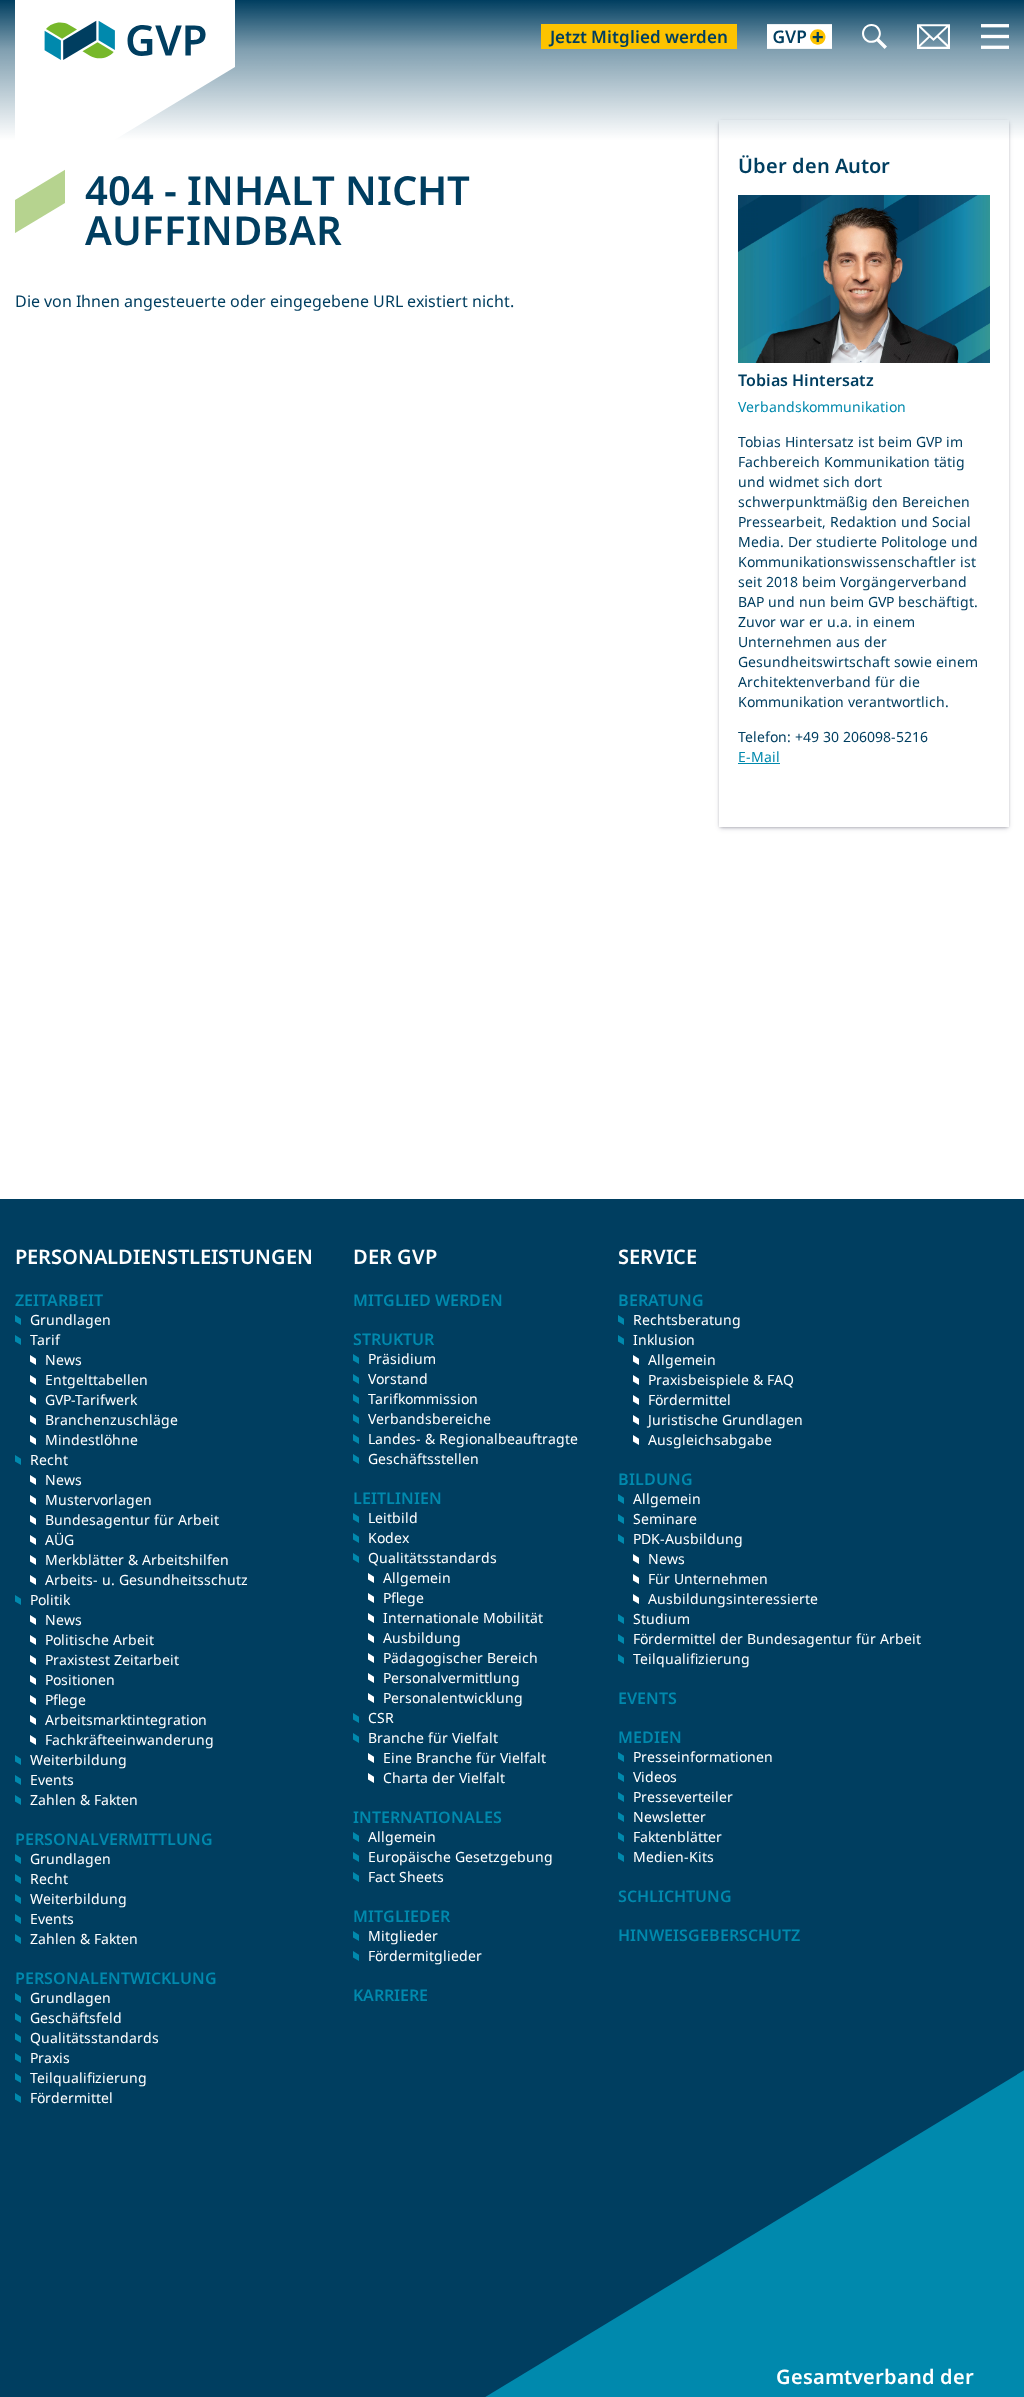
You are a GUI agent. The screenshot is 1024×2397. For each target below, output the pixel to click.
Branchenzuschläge (111, 1419)
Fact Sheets (406, 1876)
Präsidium (402, 1358)
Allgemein (417, 1577)
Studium (661, 1618)
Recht (49, 1878)
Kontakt (934, 38)
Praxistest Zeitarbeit (112, 1659)
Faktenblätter (677, 1836)
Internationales (427, 1817)
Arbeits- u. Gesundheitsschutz (146, 1579)
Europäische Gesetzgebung (460, 1856)
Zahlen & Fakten (84, 1799)
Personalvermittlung (451, 1677)
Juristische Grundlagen (725, 1419)
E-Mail (759, 756)
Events (52, 1779)
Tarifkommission (423, 1398)
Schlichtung (675, 1896)
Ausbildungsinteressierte (733, 1598)
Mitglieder (403, 1935)
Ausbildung (422, 1637)
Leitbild (393, 1517)
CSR (381, 1717)
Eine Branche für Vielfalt (464, 1757)
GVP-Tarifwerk (91, 1399)
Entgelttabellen (96, 1379)
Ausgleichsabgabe (710, 1439)
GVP (31, 11)
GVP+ (787, 38)
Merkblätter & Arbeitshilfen (137, 1559)
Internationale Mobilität (463, 1617)
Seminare (665, 1518)
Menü (995, 36)
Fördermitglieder (425, 1955)
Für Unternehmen (708, 1578)
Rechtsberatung (687, 1319)
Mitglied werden (428, 1300)
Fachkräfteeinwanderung (129, 1739)
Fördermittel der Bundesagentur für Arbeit (777, 1638)
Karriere (390, 1995)
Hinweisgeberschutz (709, 1935)
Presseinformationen (703, 1756)
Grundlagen (70, 1319)
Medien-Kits (673, 1856)
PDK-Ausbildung (688, 1538)
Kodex (388, 1537)
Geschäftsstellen (423, 1458)
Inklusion (664, 1339)
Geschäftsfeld (76, 2017)
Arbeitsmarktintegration (126, 1719)
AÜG (59, 1539)
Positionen (80, 1679)
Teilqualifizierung (88, 2077)
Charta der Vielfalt (444, 1777)
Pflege (65, 1699)
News (63, 1359)
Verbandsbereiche (429, 1418)
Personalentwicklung (453, 1697)
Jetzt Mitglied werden (639, 36)
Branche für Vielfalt (433, 1737)
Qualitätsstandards (94, 2037)
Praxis (50, 2057)
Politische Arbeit (99, 1639)
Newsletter (669, 1816)
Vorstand (398, 1378)
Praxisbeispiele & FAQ (721, 1379)
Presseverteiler (683, 1796)
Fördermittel (71, 2097)
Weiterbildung (78, 1759)
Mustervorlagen (98, 1499)
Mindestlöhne (91, 1439)
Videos (655, 1776)
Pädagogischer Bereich (460, 1657)
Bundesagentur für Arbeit (132, 1519)
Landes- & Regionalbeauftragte (473, 1438)
